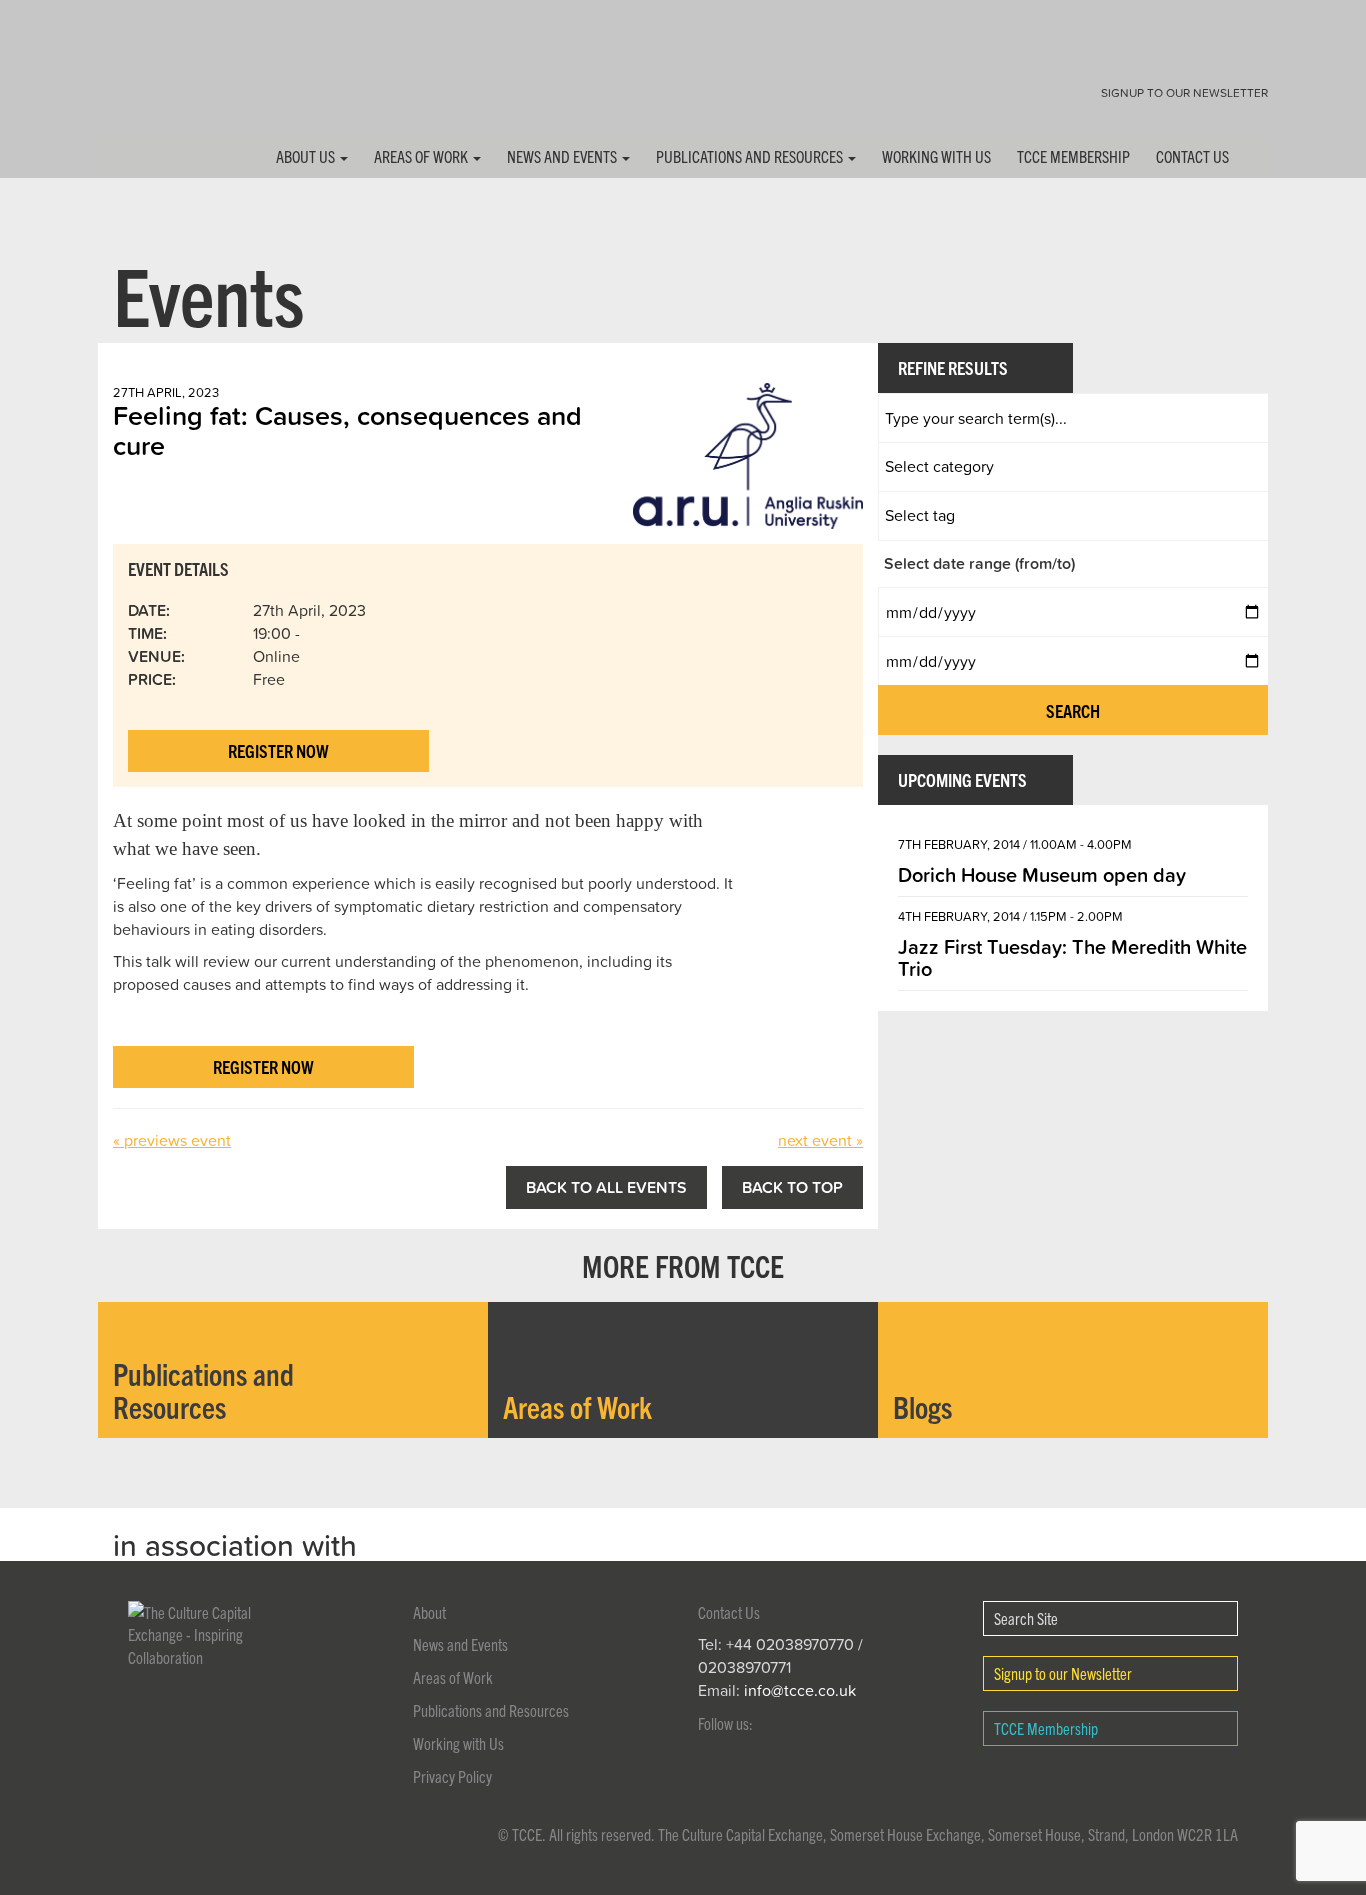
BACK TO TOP (792, 1187)
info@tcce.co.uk (800, 1690)
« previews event (172, 1140)
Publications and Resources (751, 156)
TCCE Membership (1073, 156)
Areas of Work (422, 156)
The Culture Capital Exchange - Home (161, 82)
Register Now (278, 750)
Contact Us (1192, 156)
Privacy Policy (452, 1776)
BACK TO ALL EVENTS (606, 1187)
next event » (820, 1140)
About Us (307, 156)
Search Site (1026, 1618)
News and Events (563, 156)
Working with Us (936, 156)
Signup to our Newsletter (1184, 92)
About (429, 1612)
